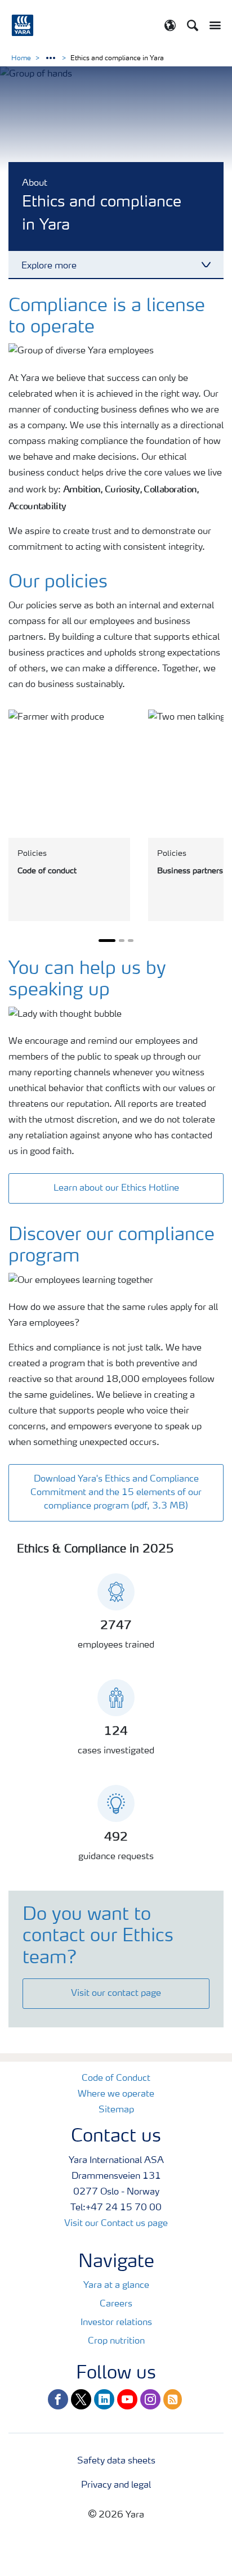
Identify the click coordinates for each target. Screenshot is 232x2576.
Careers (116, 2304)
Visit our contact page (116, 1994)
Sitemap (116, 2110)
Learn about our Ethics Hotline (116, 1188)
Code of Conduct (116, 2079)
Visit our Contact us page (116, 2224)
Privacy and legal (116, 2485)
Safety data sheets (116, 2461)
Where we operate (116, 2094)
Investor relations (116, 2323)
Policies (32, 854)
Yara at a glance (116, 2286)
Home (21, 59)
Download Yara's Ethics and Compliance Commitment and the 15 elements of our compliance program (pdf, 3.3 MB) (116, 1493)
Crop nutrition (116, 2341)
